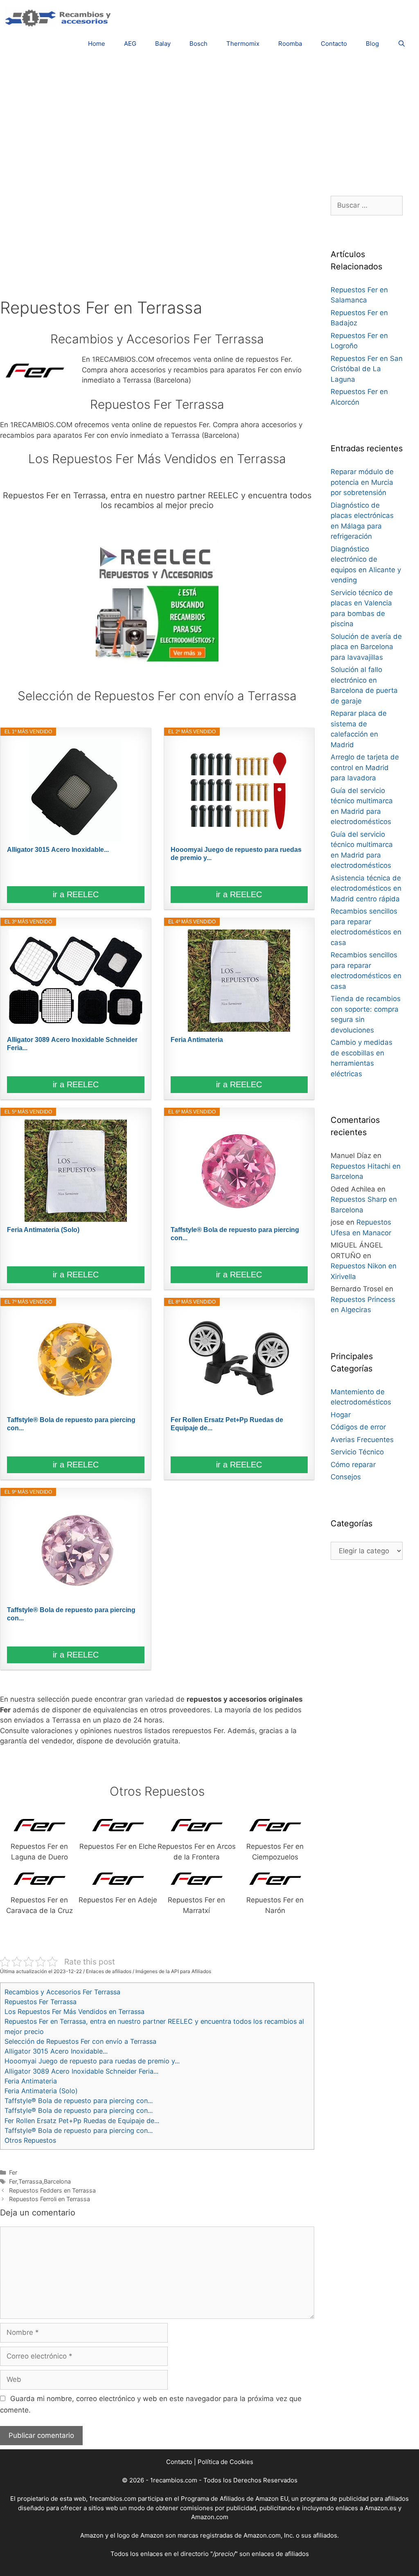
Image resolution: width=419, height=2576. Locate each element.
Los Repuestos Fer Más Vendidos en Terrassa (74, 2012)
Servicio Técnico (357, 1452)
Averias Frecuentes (362, 1440)
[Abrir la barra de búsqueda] (402, 44)
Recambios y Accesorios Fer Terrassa (62, 1992)
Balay (163, 44)
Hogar (341, 1415)
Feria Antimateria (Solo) (43, 1230)
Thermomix (243, 44)
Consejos (346, 1477)
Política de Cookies (225, 2462)
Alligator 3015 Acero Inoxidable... (58, 850)
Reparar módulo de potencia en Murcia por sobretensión (362, 482)
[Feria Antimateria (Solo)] (75, 1171)
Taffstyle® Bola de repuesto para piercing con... (235, 1234)
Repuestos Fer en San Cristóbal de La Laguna (367, 369)
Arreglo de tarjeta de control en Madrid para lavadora (365, 767)
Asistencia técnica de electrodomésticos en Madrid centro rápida (366, 888)
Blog (372, 44)
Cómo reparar (353, 1465)
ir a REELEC (76, 894)
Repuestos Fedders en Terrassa (52, 2190)
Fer (13, 2172)
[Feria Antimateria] (239, 981)
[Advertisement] (209, 122)
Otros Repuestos (30, 2140)
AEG (130, 44)
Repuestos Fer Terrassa (41, 2002)
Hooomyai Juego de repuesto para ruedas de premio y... (236, 854)
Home (97, 44)
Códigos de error (358, 1427)
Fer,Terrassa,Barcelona (40, 2181)
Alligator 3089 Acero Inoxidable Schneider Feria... (72, 1044)
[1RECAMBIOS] (59, 17)
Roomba (290, 44)
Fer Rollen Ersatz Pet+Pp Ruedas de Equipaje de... (227, 1424)
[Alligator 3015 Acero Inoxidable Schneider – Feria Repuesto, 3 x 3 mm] (75, 791)
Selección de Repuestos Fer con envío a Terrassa (80, 2041)
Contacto (334, 44)
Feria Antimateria (197, 1040)
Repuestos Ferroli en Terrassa (50, 2199)
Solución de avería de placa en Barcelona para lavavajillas (366, 647)
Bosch (198, 44)
